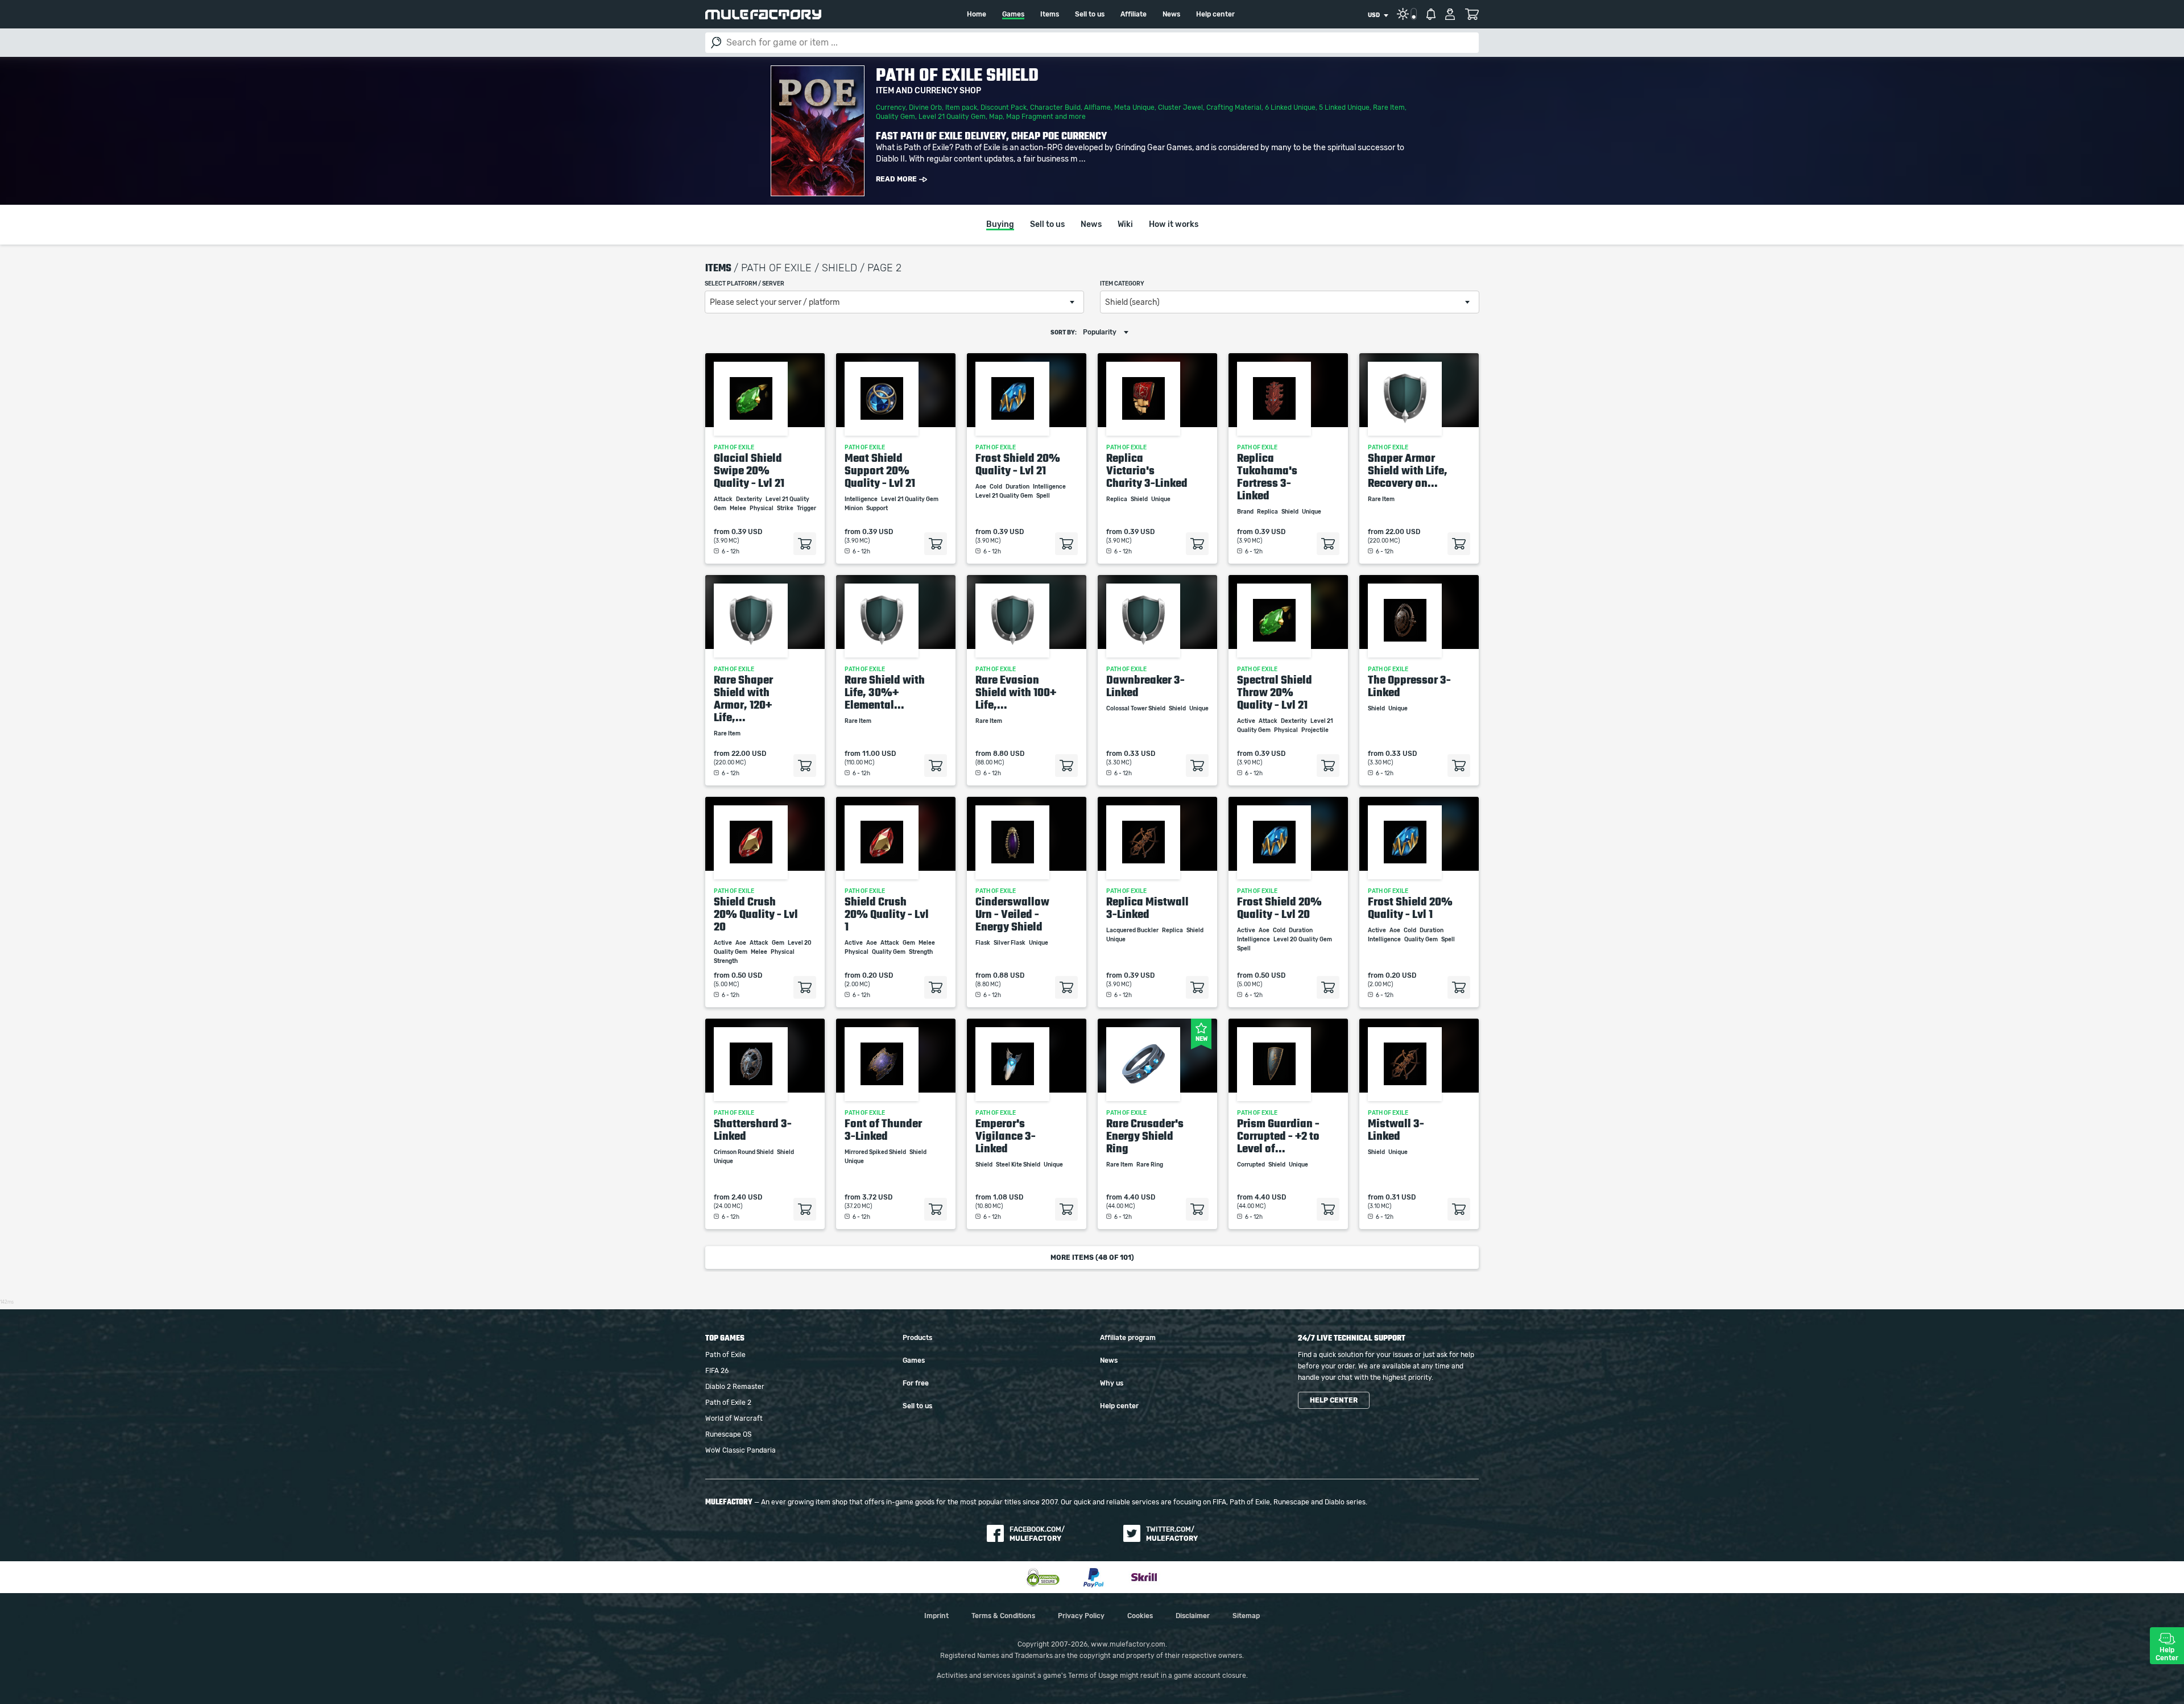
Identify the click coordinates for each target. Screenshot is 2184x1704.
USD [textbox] (1374, 15)
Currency (891, 107)
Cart (1472, 14)
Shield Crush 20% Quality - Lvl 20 (756, 914)
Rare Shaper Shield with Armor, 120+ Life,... (743, 698)
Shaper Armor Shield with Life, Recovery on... (1408, 470)
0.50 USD (747, 975)
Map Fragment (1030, 117)
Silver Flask (1010, 943)
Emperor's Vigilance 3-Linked (1006, 1136)
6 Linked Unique (1290, 107)
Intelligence (862, 499)
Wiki (1125, 225)
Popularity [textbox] (1100, 332)
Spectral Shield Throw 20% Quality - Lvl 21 (1275, 692)
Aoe (981, 487)
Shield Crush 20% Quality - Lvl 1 (887, 914)
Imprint (936, 1616)
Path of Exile (725, 1355)
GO (716, 43)
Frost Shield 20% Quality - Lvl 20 (1279, 908)
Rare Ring (1150, 1165)
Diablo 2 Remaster (735, 1387)
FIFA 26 (717, 1371)
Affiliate (1134, 14)
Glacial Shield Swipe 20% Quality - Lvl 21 (749, 470)
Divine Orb (925, 107)
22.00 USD (1403, 532)
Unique (1161, 499)
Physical (762, 508)
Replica (1117, 499)
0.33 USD (1139, 754)
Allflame (1097, 107)
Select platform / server (744, 284)
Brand (1246, 512)
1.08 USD (1008, 1197)
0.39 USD (747, 532)
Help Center (2167, 1654)
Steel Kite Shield (1019, 1165)
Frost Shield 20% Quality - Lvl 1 (1410, 908)
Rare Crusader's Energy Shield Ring (1145, 1136)
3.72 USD (877, 1197)
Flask (983, 943)
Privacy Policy (1081, 1616)
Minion (854, 508)
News (1171, 14)
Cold (996, 487)
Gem (779, 943)
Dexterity (750, 499)
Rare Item (1389, 107)
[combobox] (1378, 15)
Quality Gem (895, 117)
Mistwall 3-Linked (1396, 1130)
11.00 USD (879, 754)
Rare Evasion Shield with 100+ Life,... (1016, 692)
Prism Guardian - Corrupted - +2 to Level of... (1278, 1136)
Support (878, 508)
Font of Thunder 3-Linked (883, 1130)
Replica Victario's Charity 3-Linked (1147, 470)
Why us (1112, 1383)
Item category (1122, 284)
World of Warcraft (734, 1418)
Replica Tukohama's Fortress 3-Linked (1267, 477)
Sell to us (1090, 14)
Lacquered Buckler (1133, 930)
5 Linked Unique (1344, 107)
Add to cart (805, 544)
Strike (786, 508)
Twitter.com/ (1172, 1534)
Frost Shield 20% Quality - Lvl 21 (1018, 464)
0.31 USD (1401, 1197)
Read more (896, 179)
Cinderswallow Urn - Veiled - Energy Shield (1012, 914)
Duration (1018, 487)
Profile (1450, 14)
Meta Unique (1134, 107)
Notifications (1431, 14)
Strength (726, 961)
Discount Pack (1004, 107)
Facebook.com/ (1037, 1534)
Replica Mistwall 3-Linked (1147, 908)
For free (916, 1383)
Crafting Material (1234, 107)
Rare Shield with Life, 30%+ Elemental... (885, 692)
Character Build (1055, 107)
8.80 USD (1009, 754)
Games (1013, 14)
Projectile (1316, 730)
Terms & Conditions (1003, 1616)
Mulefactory (763, 15)
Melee (739, 508)
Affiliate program (1128, 1338)
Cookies (1140, 1616)
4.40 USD (1139, 1197)
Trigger (806, 508)
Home (977, 14)
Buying (1000, 225)
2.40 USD (747, 1197)
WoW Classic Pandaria (741, 1450)
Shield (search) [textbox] (1132, 303)
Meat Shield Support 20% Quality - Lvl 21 (880, 470)
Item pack (961, 107)
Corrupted (1252, 1165)
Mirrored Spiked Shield (876, 1152)
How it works (1174, 225)
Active (1247, 721)
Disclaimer (1193, 1616)
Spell (1044, 496)
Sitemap (1246, 1616)
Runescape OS (728, 1434)
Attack (724, 499)
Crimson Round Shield (744, 1152)
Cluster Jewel (1180, 107)
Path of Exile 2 (728, 1403)
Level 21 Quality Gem (952, 117)
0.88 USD (1009, 975)
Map (996, 117)
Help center (1215, 14)
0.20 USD (878, 975)
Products (917, 1338)
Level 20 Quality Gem (1303, 940)
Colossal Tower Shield (1136, 709)
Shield (1140, 499)
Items (1050, 14)
